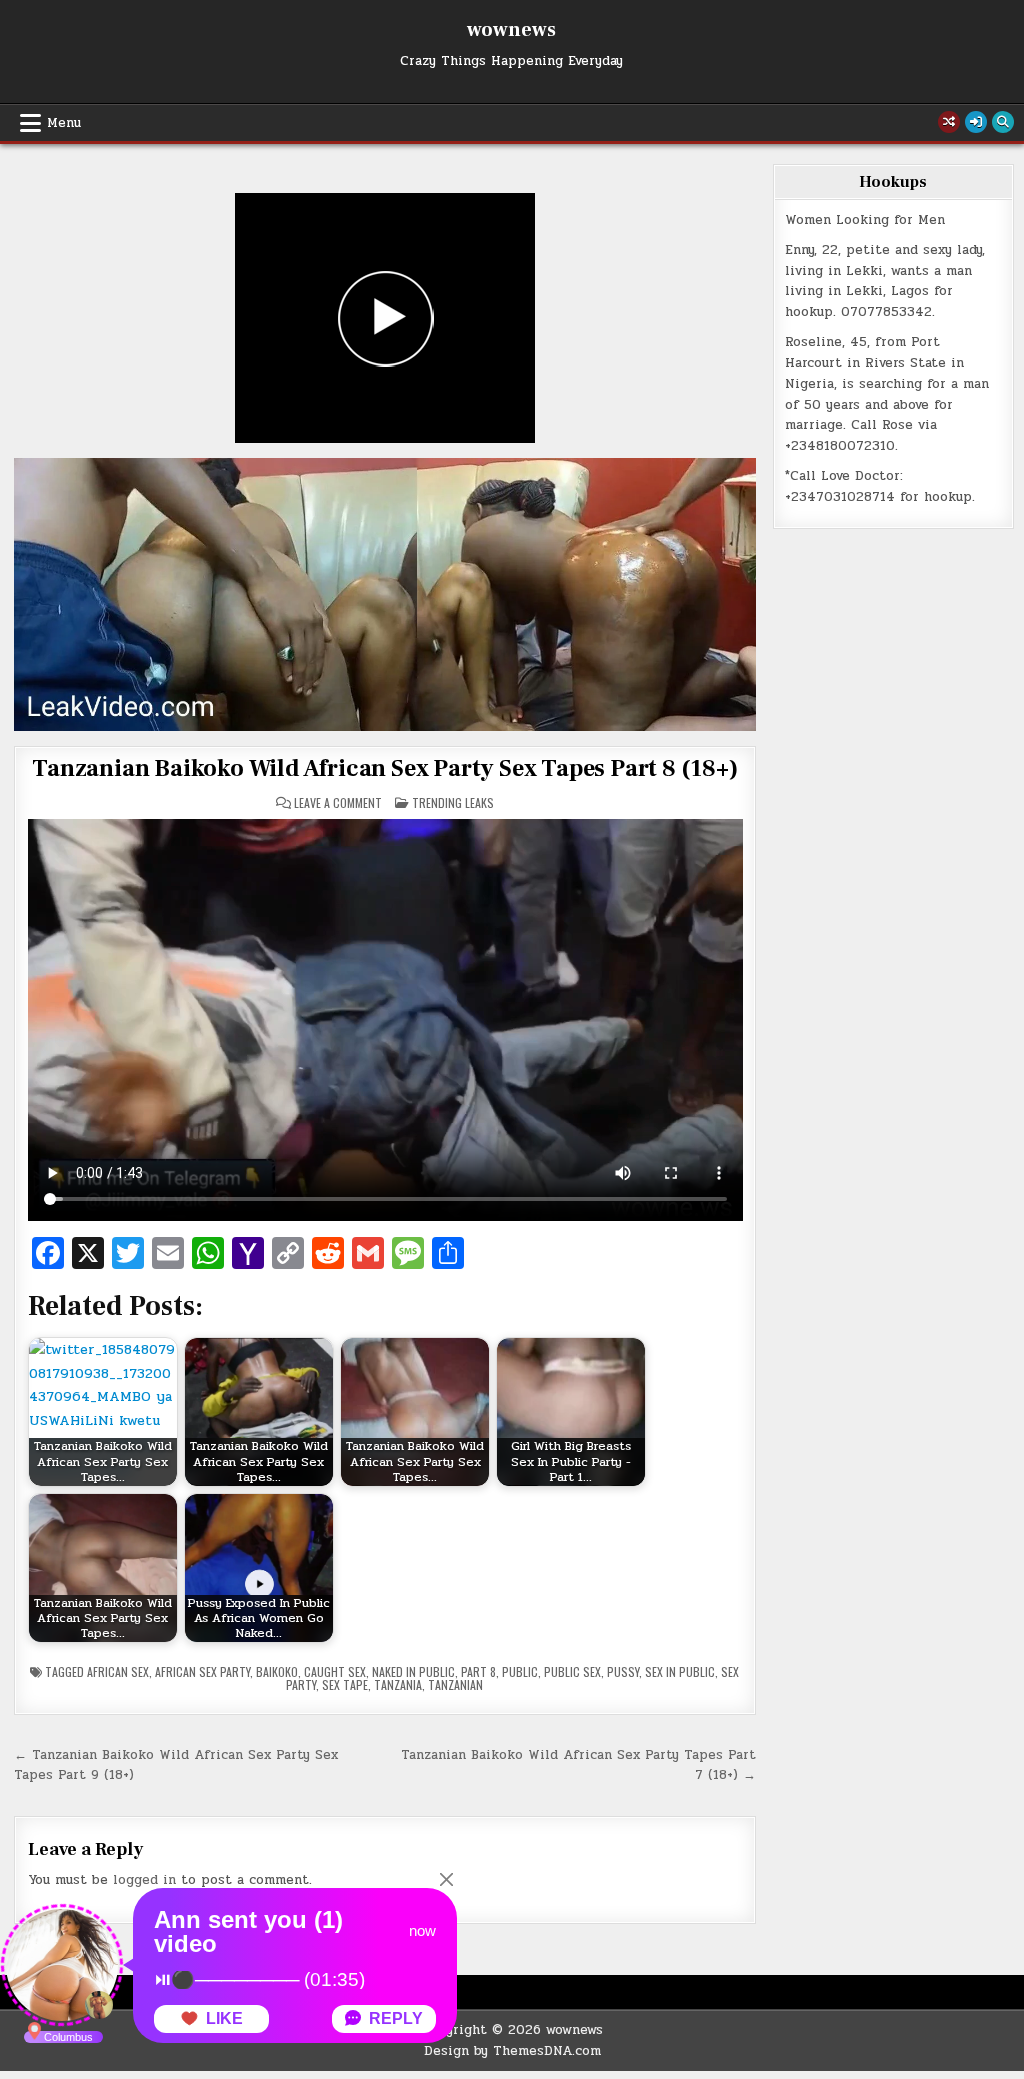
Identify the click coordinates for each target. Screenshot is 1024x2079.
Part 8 (478, 1671)
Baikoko (277, 1671)
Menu (64, 123)
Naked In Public (413, 1671)
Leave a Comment (338, 803)
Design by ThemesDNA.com (512, 2051)
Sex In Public (680, 1671)
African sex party (202, 1671)
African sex (118, 1671)
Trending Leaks (453, 802)
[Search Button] (1003, 122)
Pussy (623, 1671)
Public (520, 1671)
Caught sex (335, 1671)
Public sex (572, 1671)
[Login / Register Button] (976, 122)
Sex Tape (345, 1684)
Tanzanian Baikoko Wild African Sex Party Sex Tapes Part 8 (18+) (384, 768)
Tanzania (398, 1684)
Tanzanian (455, 1684)
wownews (511, 30)
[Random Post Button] (949, 122)
